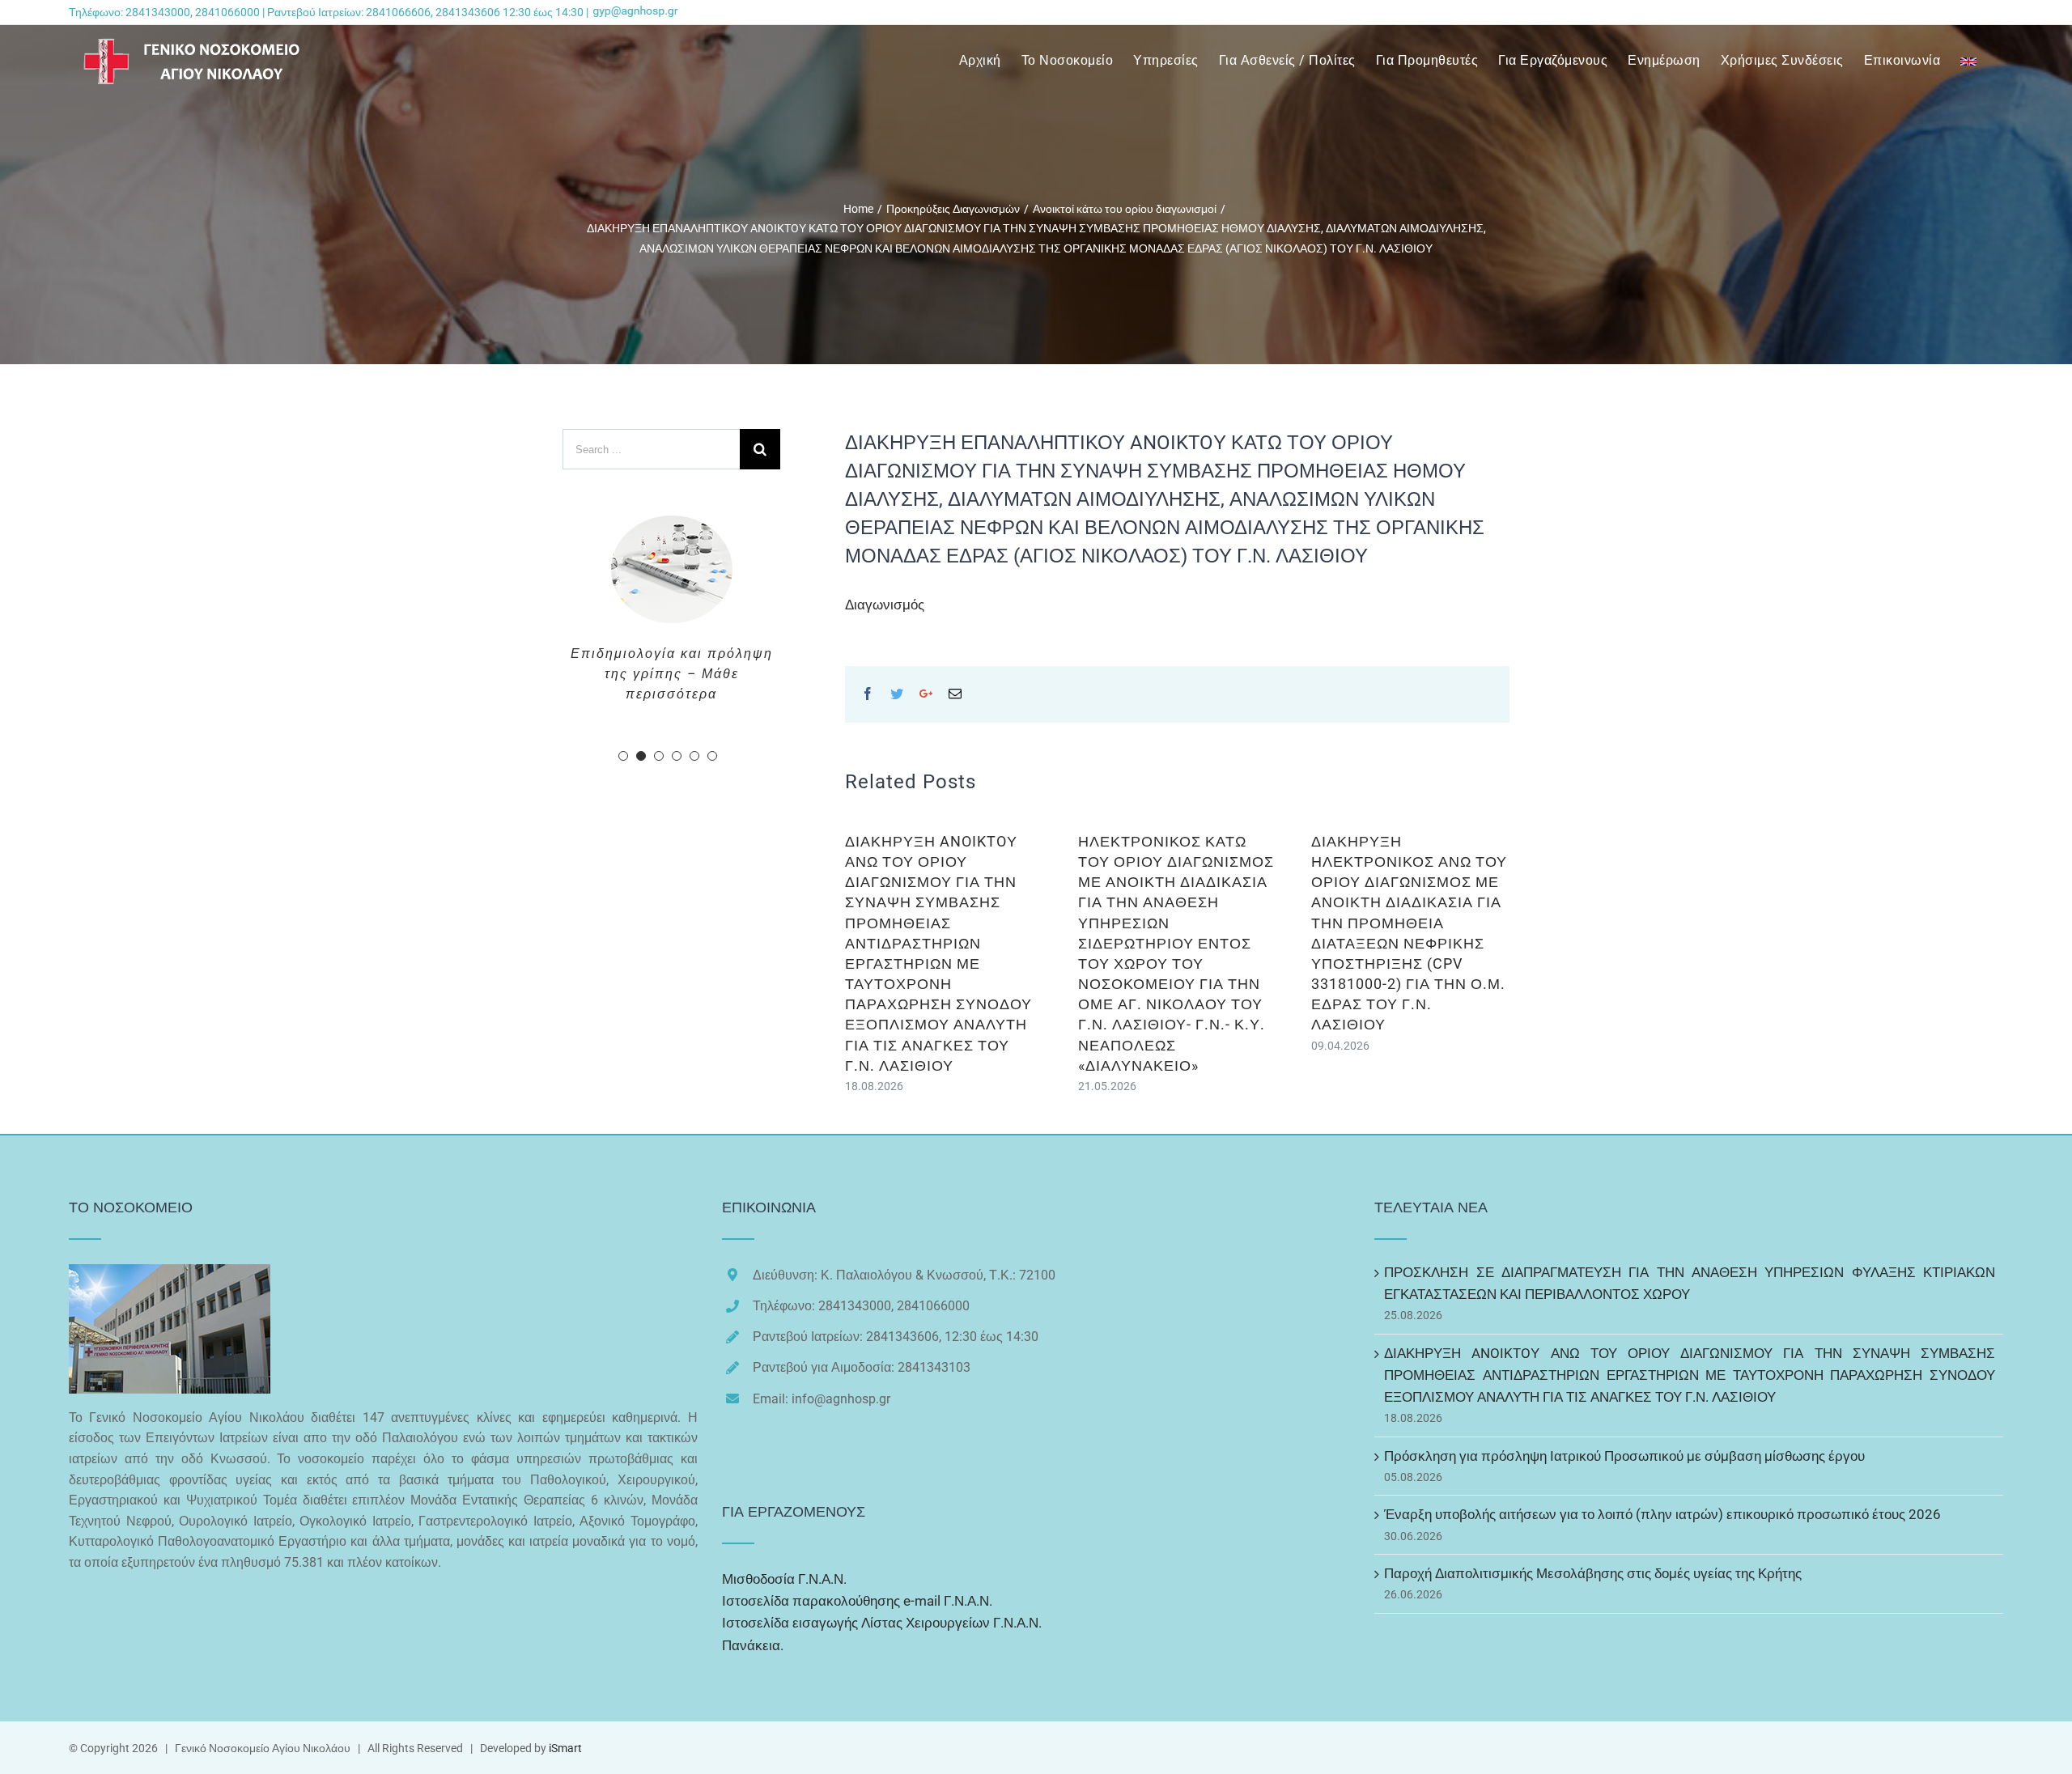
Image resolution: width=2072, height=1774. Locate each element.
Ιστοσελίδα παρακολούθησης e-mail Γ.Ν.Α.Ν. (857, 1601)
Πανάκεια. (753, 1645)
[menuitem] (990, 61)
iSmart (565, 1748)
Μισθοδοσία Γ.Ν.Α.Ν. (784, 1579)
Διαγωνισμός (885, 605)
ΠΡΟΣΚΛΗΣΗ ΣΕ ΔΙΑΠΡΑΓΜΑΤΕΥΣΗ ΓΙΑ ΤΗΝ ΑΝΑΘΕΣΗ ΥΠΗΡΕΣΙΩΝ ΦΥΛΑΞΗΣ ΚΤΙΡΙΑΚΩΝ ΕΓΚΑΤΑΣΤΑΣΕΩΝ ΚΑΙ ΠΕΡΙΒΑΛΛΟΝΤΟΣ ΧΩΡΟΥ (1690, 1283)
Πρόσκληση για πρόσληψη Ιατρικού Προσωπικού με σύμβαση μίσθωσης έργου (1624, 1456)
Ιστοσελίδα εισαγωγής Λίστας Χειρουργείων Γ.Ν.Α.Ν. (882, 1623)
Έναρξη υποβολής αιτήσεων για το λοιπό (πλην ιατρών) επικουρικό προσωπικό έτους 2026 (1662, 1514)
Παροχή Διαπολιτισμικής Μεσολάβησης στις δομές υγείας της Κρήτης (1593, 1573)
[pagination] (623, 898)
